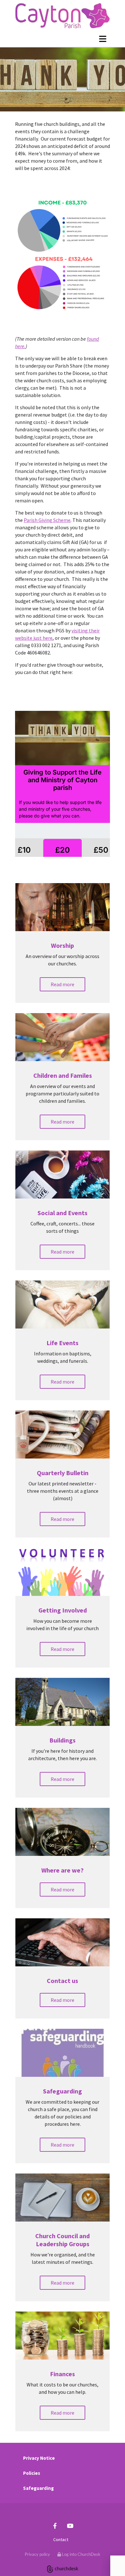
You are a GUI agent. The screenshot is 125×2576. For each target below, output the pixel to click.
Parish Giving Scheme (47, 520)
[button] (63, 984)
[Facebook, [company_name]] (55, 2526)
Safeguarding (38, 2488)
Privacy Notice (39, 2458)
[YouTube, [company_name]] (70, 2526)
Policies (32, 2473)
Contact (61, 2539)
